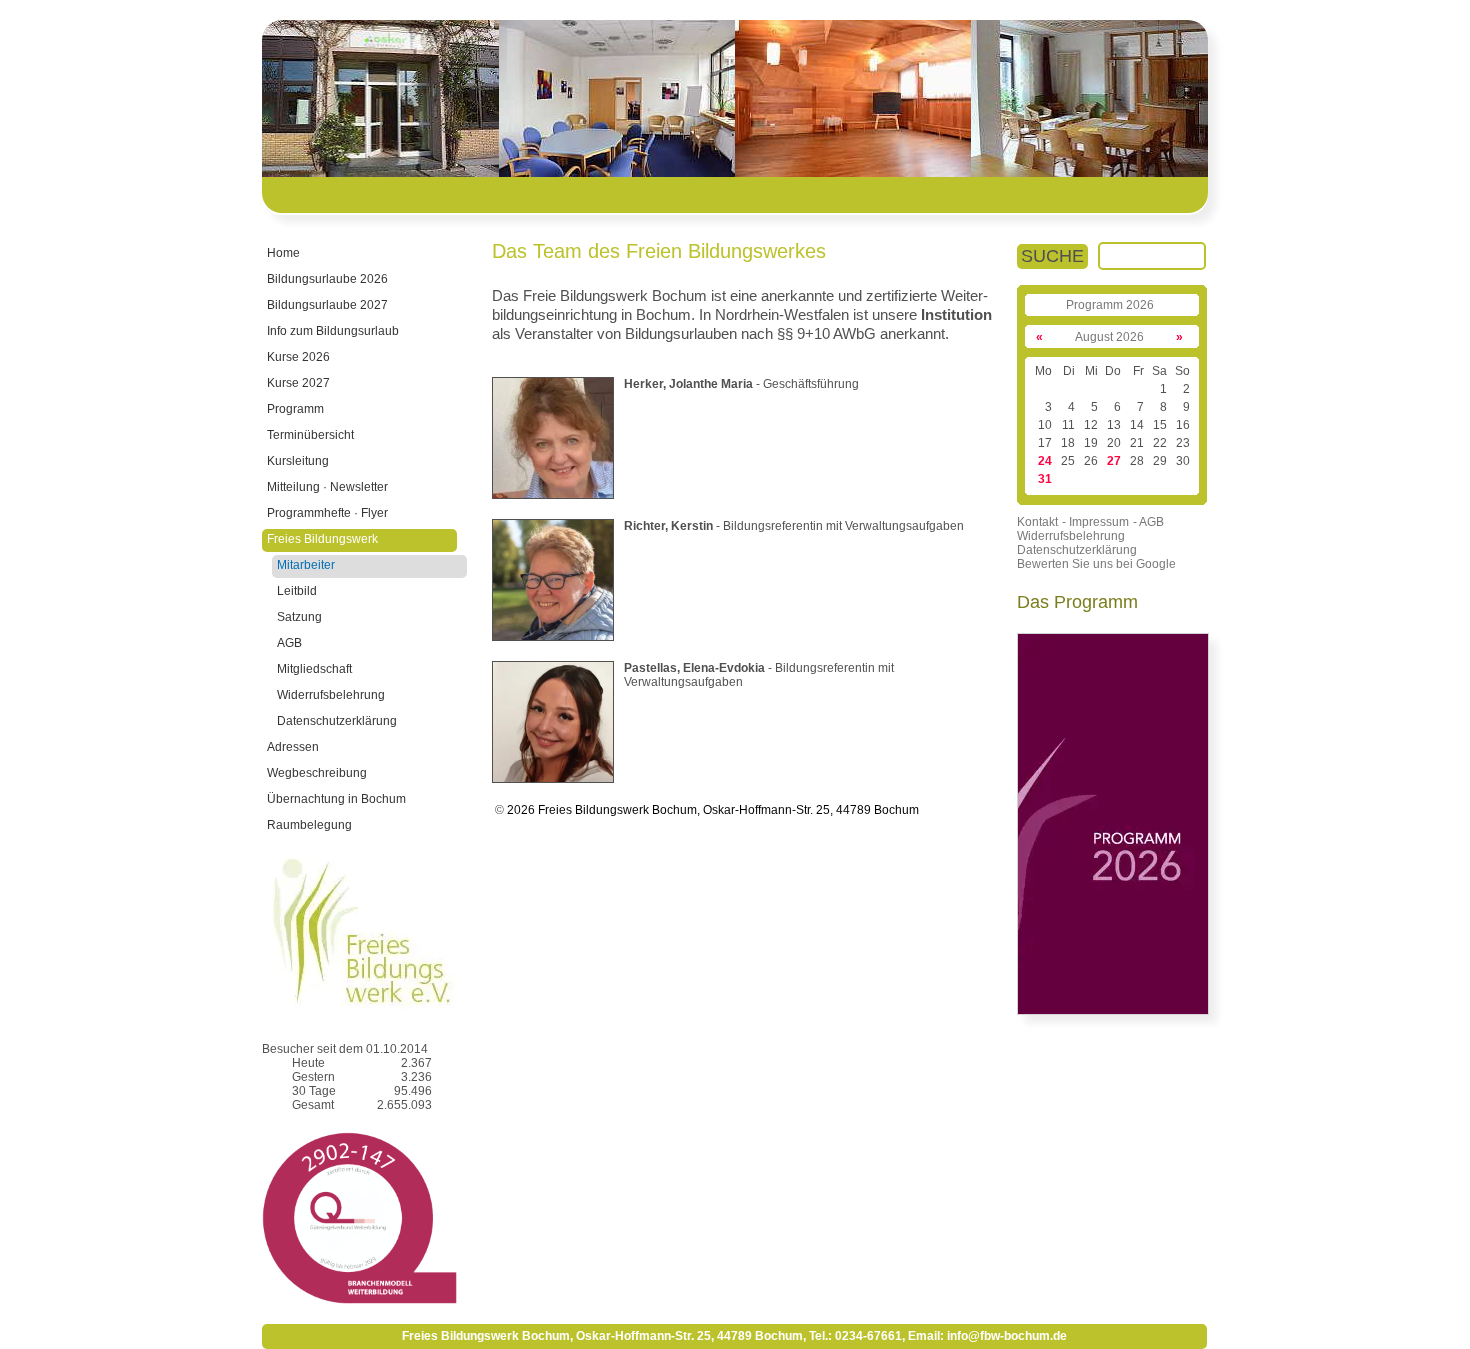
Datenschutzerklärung (337, 721)
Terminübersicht (310, 435)
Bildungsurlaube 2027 (327, 305)
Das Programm (1077, 602)
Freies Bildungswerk (322, 539)
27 (1114, 461)
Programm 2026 (1110, 305)
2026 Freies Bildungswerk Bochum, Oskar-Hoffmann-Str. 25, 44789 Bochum (711, 810)
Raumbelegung (309, 825)
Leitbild (297, 591)
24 (1045, 461)
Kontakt (1037, 522)
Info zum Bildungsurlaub (333, 331)
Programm (295, 409)
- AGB (1148, 522)
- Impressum (1095, 522)
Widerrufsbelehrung (331, 695)
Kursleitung (298, 461)
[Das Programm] (1113, 1011)
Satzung (299, 617)
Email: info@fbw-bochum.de (987, 1336)
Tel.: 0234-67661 (855, 1336)
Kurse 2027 (298, 383)
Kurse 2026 (298, 357)
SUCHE (1052, 256)
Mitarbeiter (306, 565)
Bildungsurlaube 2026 (327, 279)
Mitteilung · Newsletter (327, 487)
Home (283, 253)
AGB (289, 643)
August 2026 (1109, 337)
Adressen (293, 747)
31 (1045, 479)
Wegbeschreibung (317, 773)
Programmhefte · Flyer (327, 513)
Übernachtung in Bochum (336, 799)
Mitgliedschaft (314, 669)
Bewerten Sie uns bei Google (1096, 564)
